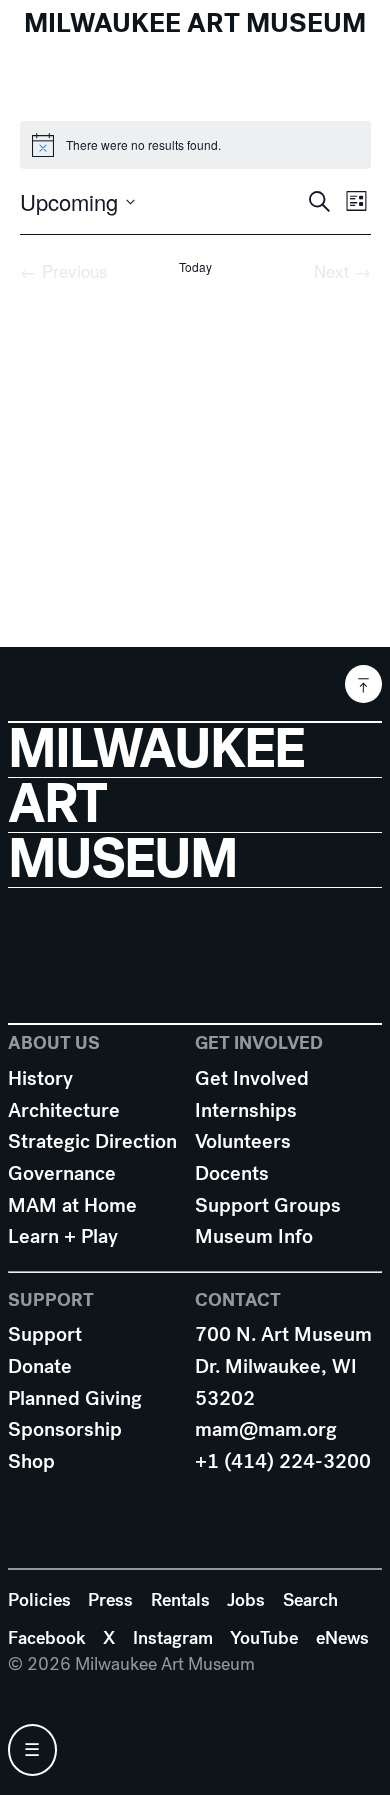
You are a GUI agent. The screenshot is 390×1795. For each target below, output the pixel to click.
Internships (246, 1110)
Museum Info (254, 1236)
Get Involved (252, 1078)
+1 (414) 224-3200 (283, 1461)
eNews (342, 1638)
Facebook (47, 1638)
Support (45, 1334)
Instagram (173, 1638)
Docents (232, 1173)
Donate (40, 1366)
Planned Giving (75, 1398)
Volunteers (243, 1141)
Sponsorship (65, 1429)
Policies (39, 1600)
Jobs (246, 1600)
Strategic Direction (92, 1141)
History (40, 1078)
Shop (31, 1461)
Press (110, 1600)
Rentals (180, 1600)
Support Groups (268, 1205)
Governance (62, 1173)
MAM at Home (72, 1205)
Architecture (64, 1110)
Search (310, 1600)
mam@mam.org (266, 1429)
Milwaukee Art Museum (195, 23)
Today (195, 267)
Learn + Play (63, 1236)
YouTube (264, 1638)
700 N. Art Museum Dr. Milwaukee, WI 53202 (283, 1366)
